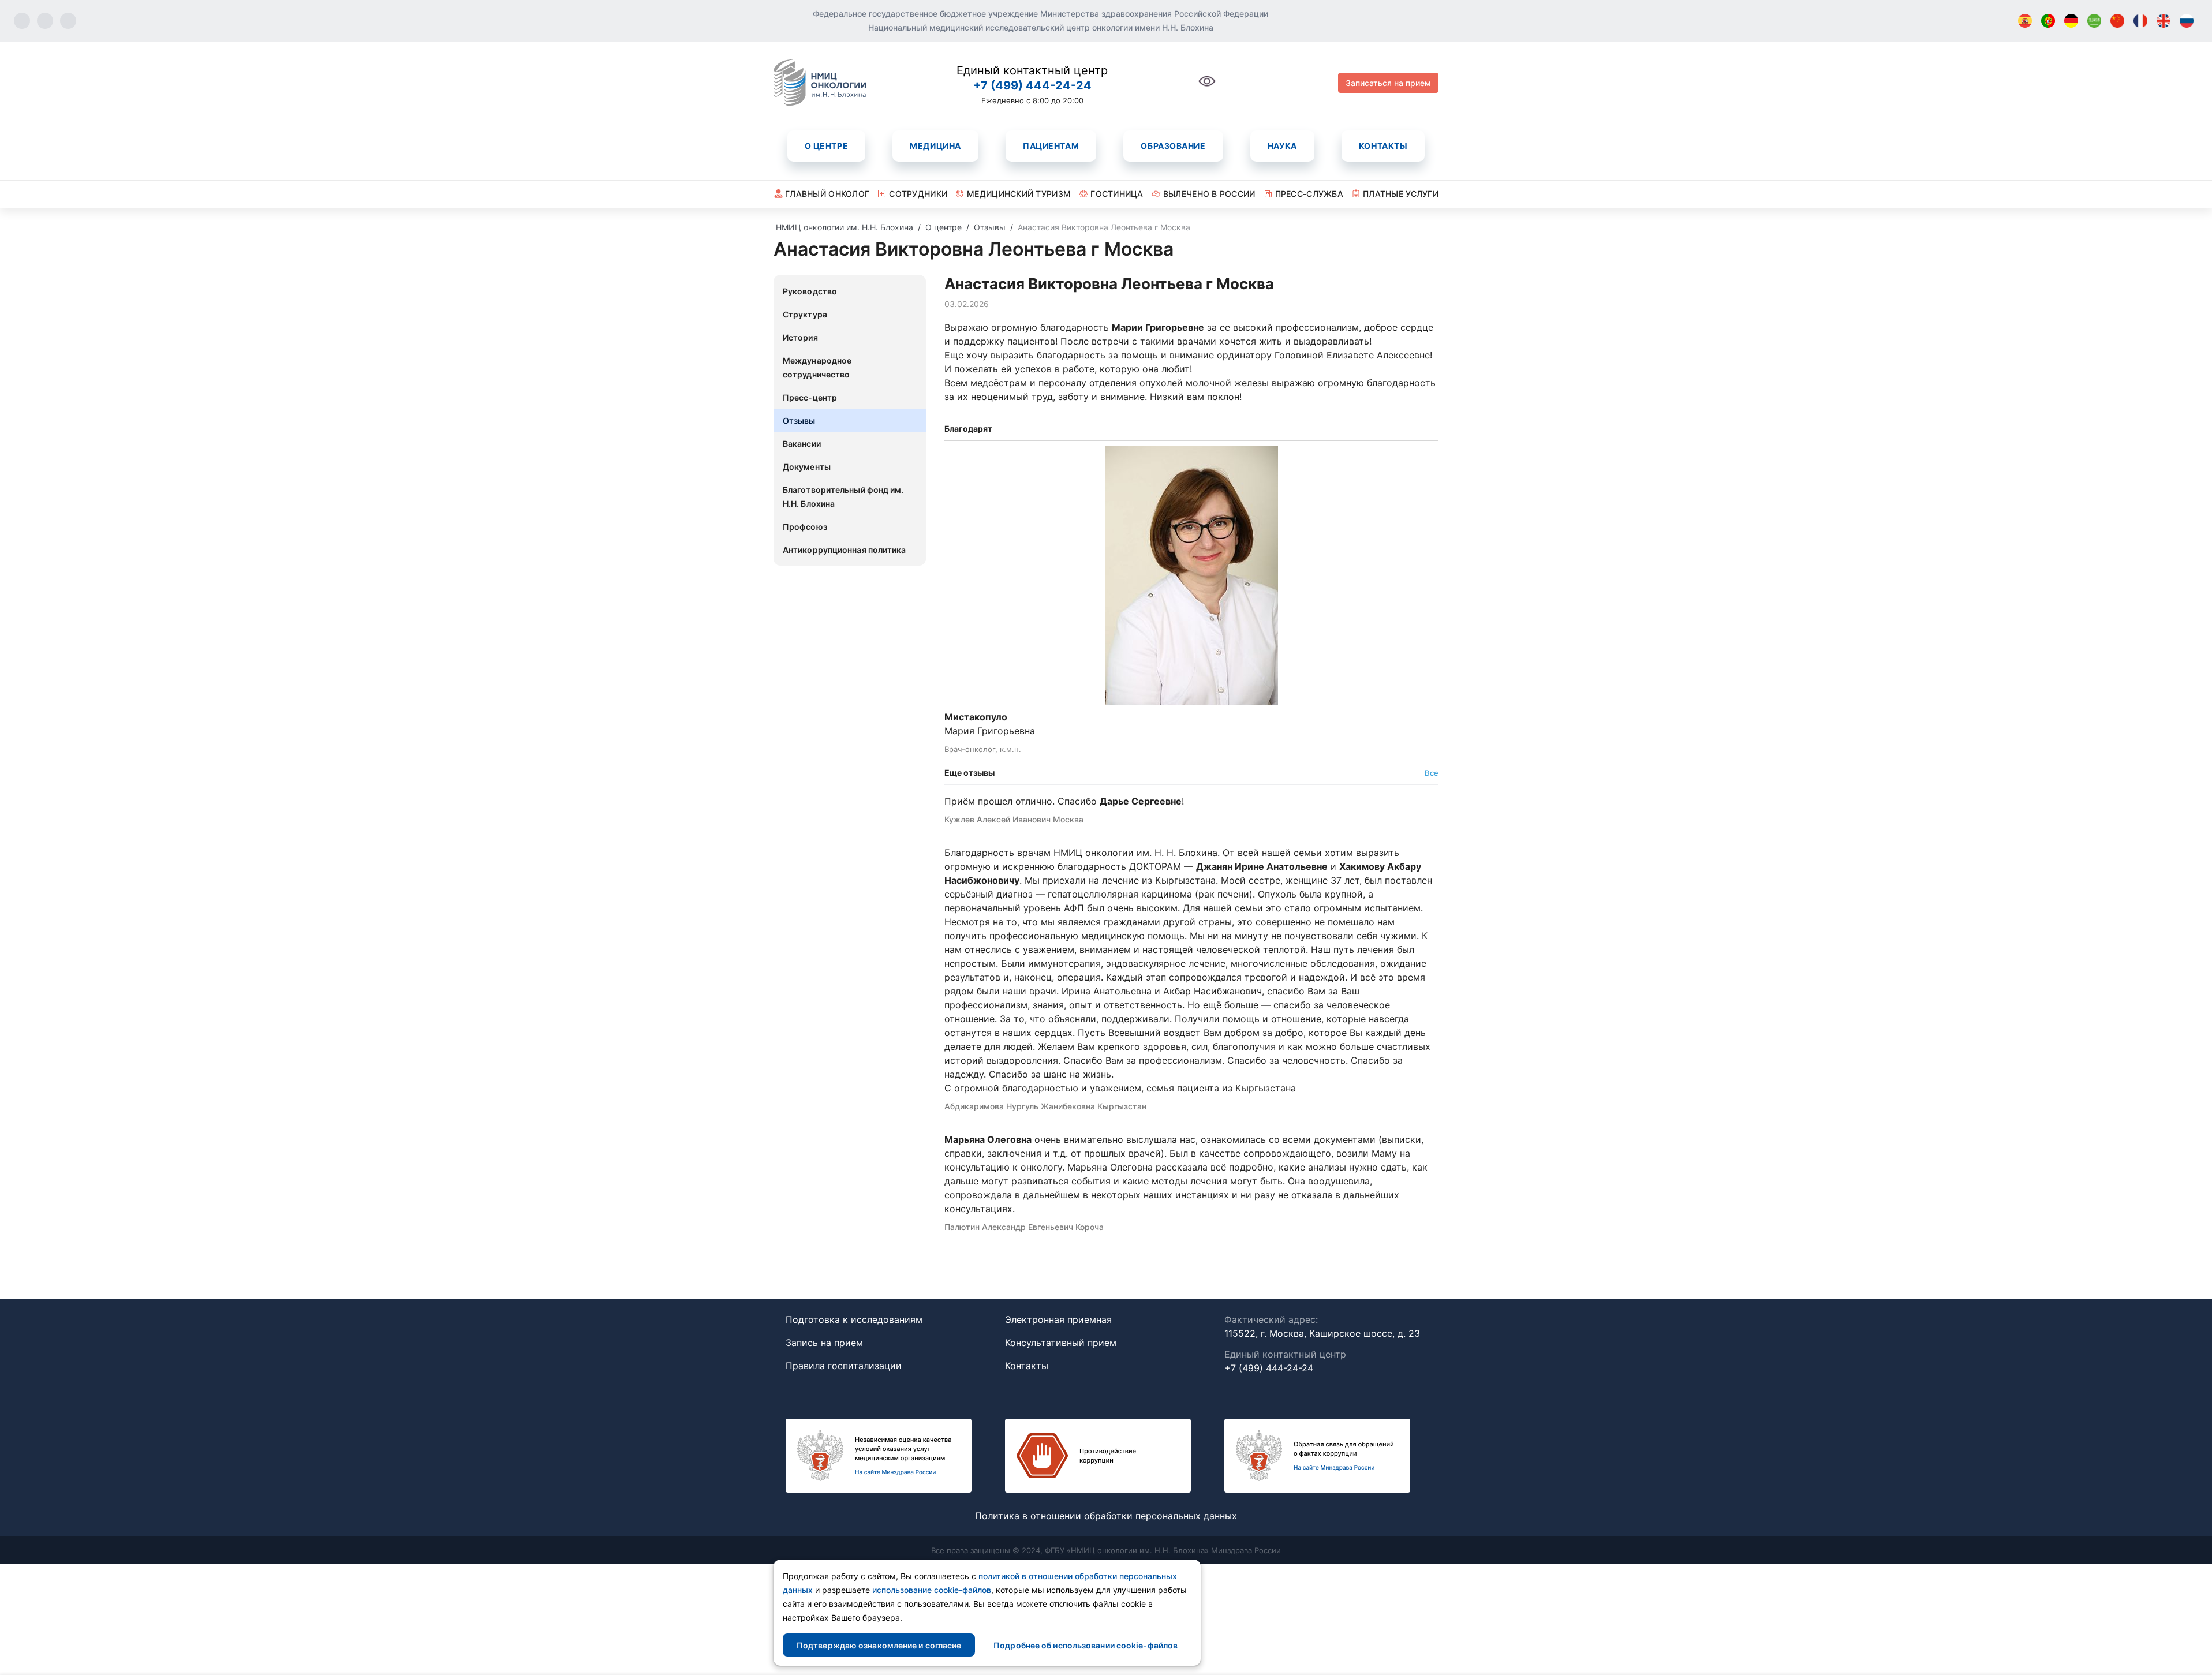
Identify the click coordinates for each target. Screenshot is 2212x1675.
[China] (2117, 21)
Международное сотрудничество (817, 367)
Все (1432, 773)
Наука (1282, 146)
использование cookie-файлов (932, 1590)
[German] (2071, 21)
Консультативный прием (1061, 1343)
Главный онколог (827, 194)
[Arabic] (2094, 21)
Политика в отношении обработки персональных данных (1106, 1516)
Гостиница (1117, 194)
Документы (807, 467)
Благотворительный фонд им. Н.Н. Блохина (843, 497)
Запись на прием (824, 1343)
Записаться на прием (1388, 83)
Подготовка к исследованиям (854, 1319)
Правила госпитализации (844, 1366)
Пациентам (1051, 146)
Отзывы (799, 420)
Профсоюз (805, 527)
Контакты (1383, 146)
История (800, 337)
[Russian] (2187, 21)
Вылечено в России (1209, 194)
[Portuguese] (2048, 21)
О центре (826, 146)
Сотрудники (918, 194)
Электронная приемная (1058, 1319)
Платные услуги (1401, 194)
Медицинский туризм (1019, 194)
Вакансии (802, 444)
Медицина (935, 146)
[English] (2164, 21)
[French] (2140, 21)
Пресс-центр (810, 397)
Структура (805, 314)
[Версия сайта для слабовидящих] (1207, 87)
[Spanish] (2025, 21)
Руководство (810, 291)
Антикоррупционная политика (845, 550)
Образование (1173, 146)
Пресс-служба (1309, 194)
